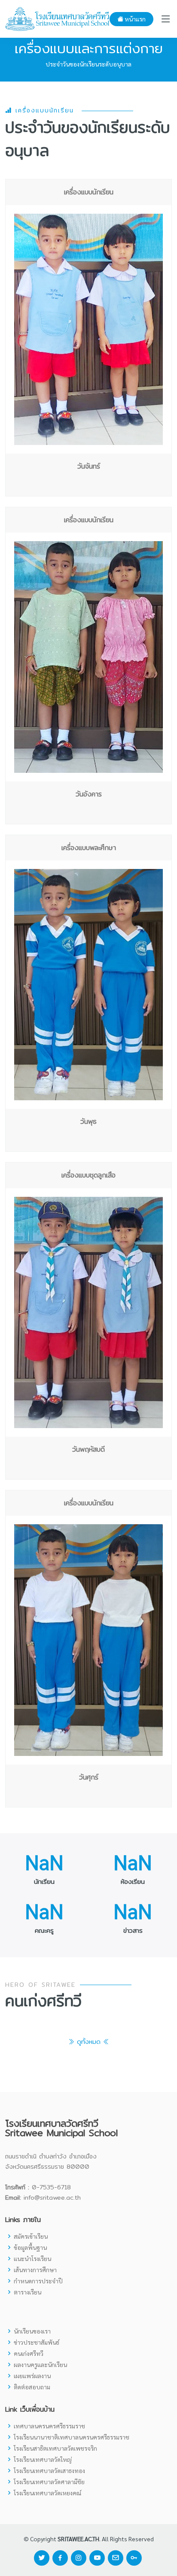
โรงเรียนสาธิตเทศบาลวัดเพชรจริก (55, 2448)
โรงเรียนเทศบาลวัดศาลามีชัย (49, 2482)
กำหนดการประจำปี (38, 2281)
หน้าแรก (134, 19)
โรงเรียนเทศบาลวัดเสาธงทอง (49, 2470)
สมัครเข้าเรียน (31, 2236)
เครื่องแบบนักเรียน (43, 111)
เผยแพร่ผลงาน (32, 2376)
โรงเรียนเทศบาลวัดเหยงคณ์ (47, 2493)
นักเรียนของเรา (32, 2331)
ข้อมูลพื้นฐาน (30, 2247)
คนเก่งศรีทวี (29, 2353)
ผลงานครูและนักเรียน (40, 2364)
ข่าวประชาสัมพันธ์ (37, 2342)
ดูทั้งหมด (89, 2042)
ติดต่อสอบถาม (32, 2387)
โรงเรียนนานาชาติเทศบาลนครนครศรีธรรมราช (72, 2437)
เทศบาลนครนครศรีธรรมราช (49, 2426)
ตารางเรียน (27, 2292)
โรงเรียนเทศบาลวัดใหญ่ (43, 2459)
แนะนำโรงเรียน (32, 2258)
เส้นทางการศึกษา (35, 2270)
